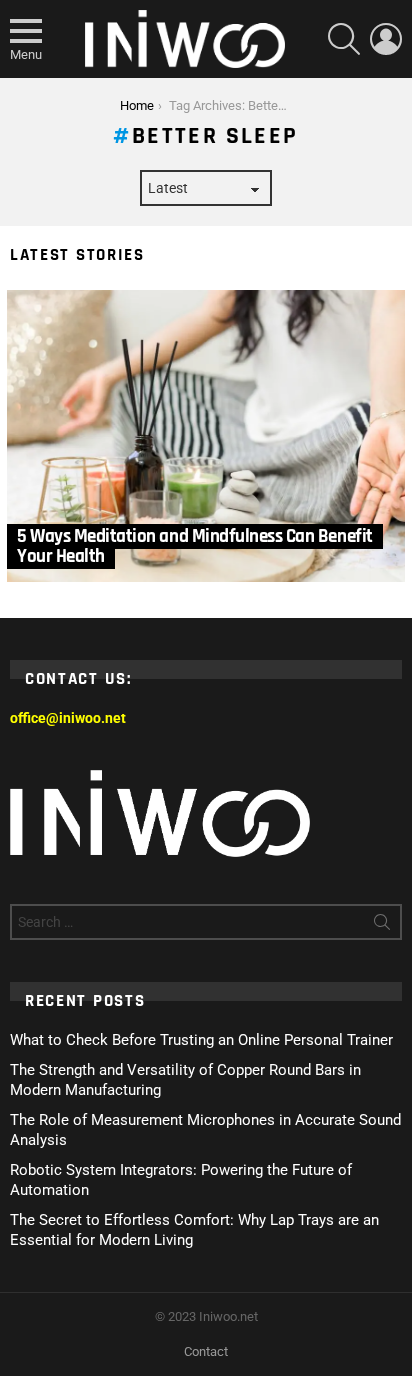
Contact (206, 1351)
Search (382, 926)
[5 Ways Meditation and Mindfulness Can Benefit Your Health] (206, 436)
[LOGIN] (386, 39)
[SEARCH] (344, 39)
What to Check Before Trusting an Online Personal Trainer (201, 1040)
